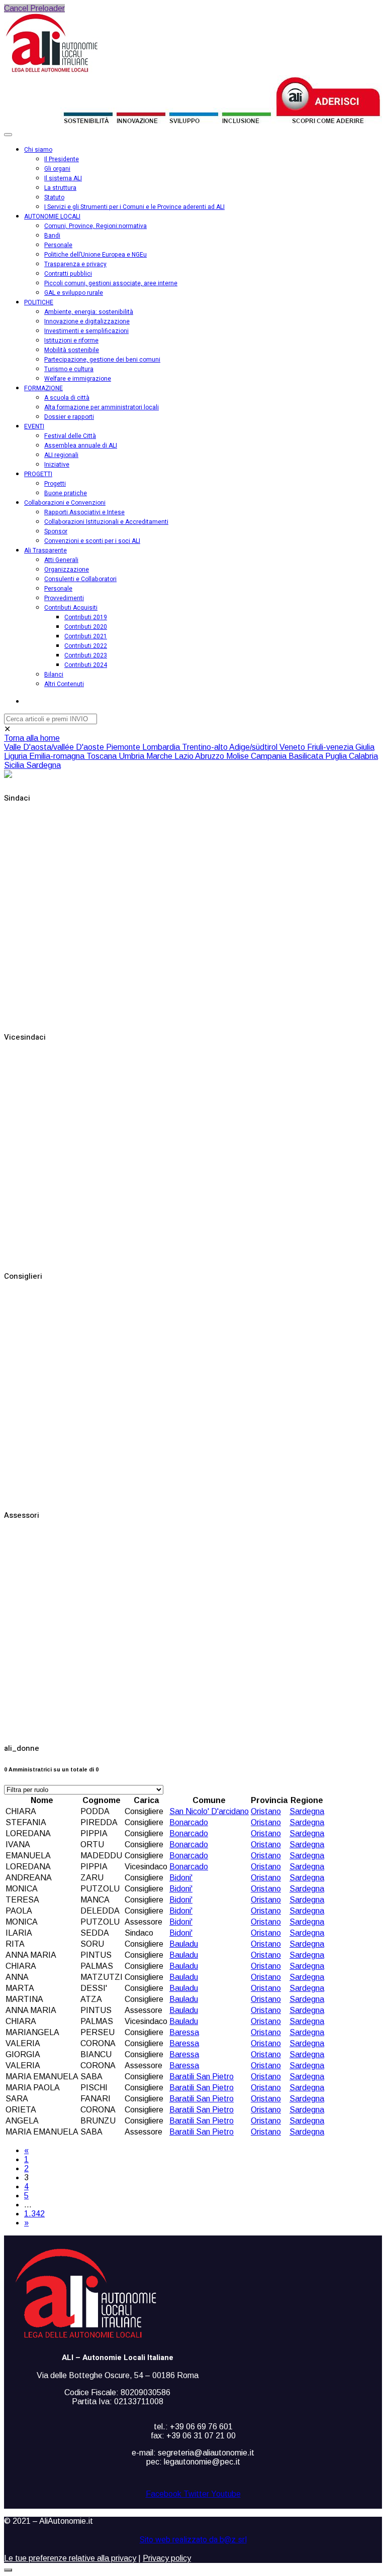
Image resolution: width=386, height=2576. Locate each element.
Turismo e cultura (69, 369)
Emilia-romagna (58, 756)
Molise (238, 756)
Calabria (363, 756)
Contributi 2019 (86, 617)
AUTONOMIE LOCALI (52, 216)
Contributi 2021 (86, 636)
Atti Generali (61, 560)
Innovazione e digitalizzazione (87, 321)
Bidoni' (181, 1878)
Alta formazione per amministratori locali (102, 407)
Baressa (184, 2032)
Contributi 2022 (86, 646)
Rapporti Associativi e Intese (84, 512)
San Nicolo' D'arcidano (209, 1811)
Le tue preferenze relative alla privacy (70, 2558)
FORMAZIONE (43, 388)
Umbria (132, 756)
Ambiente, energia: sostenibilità (89, 312)
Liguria (17, 756)
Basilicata (307, 756)
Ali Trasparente (45, 550)
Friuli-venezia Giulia (341, 747)
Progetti (55, 484)
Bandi (52, 236)
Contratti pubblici (68, 274)
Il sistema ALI (63, 178)
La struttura (60, 188)
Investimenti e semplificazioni (86, 331)
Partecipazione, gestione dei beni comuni (102, 360)
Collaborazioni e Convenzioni (65, 503)
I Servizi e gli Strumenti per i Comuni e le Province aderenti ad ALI (134, 207)
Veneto (293, 747)
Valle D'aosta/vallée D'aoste (55, 747)
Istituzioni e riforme (71, 341)
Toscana (103, 756)
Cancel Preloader (34, 8)
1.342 (34, 2214)
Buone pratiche (66, 493)
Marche (160, 756)
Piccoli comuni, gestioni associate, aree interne (111, 283)
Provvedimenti (64, 598)
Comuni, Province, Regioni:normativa (95, 226)
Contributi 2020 (86, 627)
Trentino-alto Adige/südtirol (231, 747)
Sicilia (15, 765)
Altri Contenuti (64, 684)
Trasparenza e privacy (75, 264)
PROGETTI (38, 474)
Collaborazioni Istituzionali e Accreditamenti (106, 522)
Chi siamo (38, 150)
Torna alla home (32, 738)
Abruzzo (211, 756)
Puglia (337, 756)
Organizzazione (67, 570)
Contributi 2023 (86, 655)
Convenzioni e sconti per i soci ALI (92, 541)
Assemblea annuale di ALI (81, 445)
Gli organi (57, 169)
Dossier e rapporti (69, 417)
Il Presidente (62, 159)
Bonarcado (189, 1822)
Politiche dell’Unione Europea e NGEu (95, 255)
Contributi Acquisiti (71, 608)
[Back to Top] (8, 2570)
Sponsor (56, 531)
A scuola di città (67, 398)
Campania (270, 756)
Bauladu (184, 1944)
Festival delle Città (70, 436)
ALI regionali (61, 455)
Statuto (54, 197)
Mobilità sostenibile (72, 350)
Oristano (266, 1811)
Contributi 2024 (86, 665)
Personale (58, 245)
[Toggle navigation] (8, 135)
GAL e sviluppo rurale (74, 293)
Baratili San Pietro (202, 2077)
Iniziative (57, 465)
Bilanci (54, 675)
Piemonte (124, 747)
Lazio (185, 756)
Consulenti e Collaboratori (80, 579)
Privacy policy (167, 2558)
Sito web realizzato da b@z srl (193, 2540)
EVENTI (34, 426)
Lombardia (162, 747)
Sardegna (43, 765)
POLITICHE (39, 302)
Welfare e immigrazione (78, 379)
